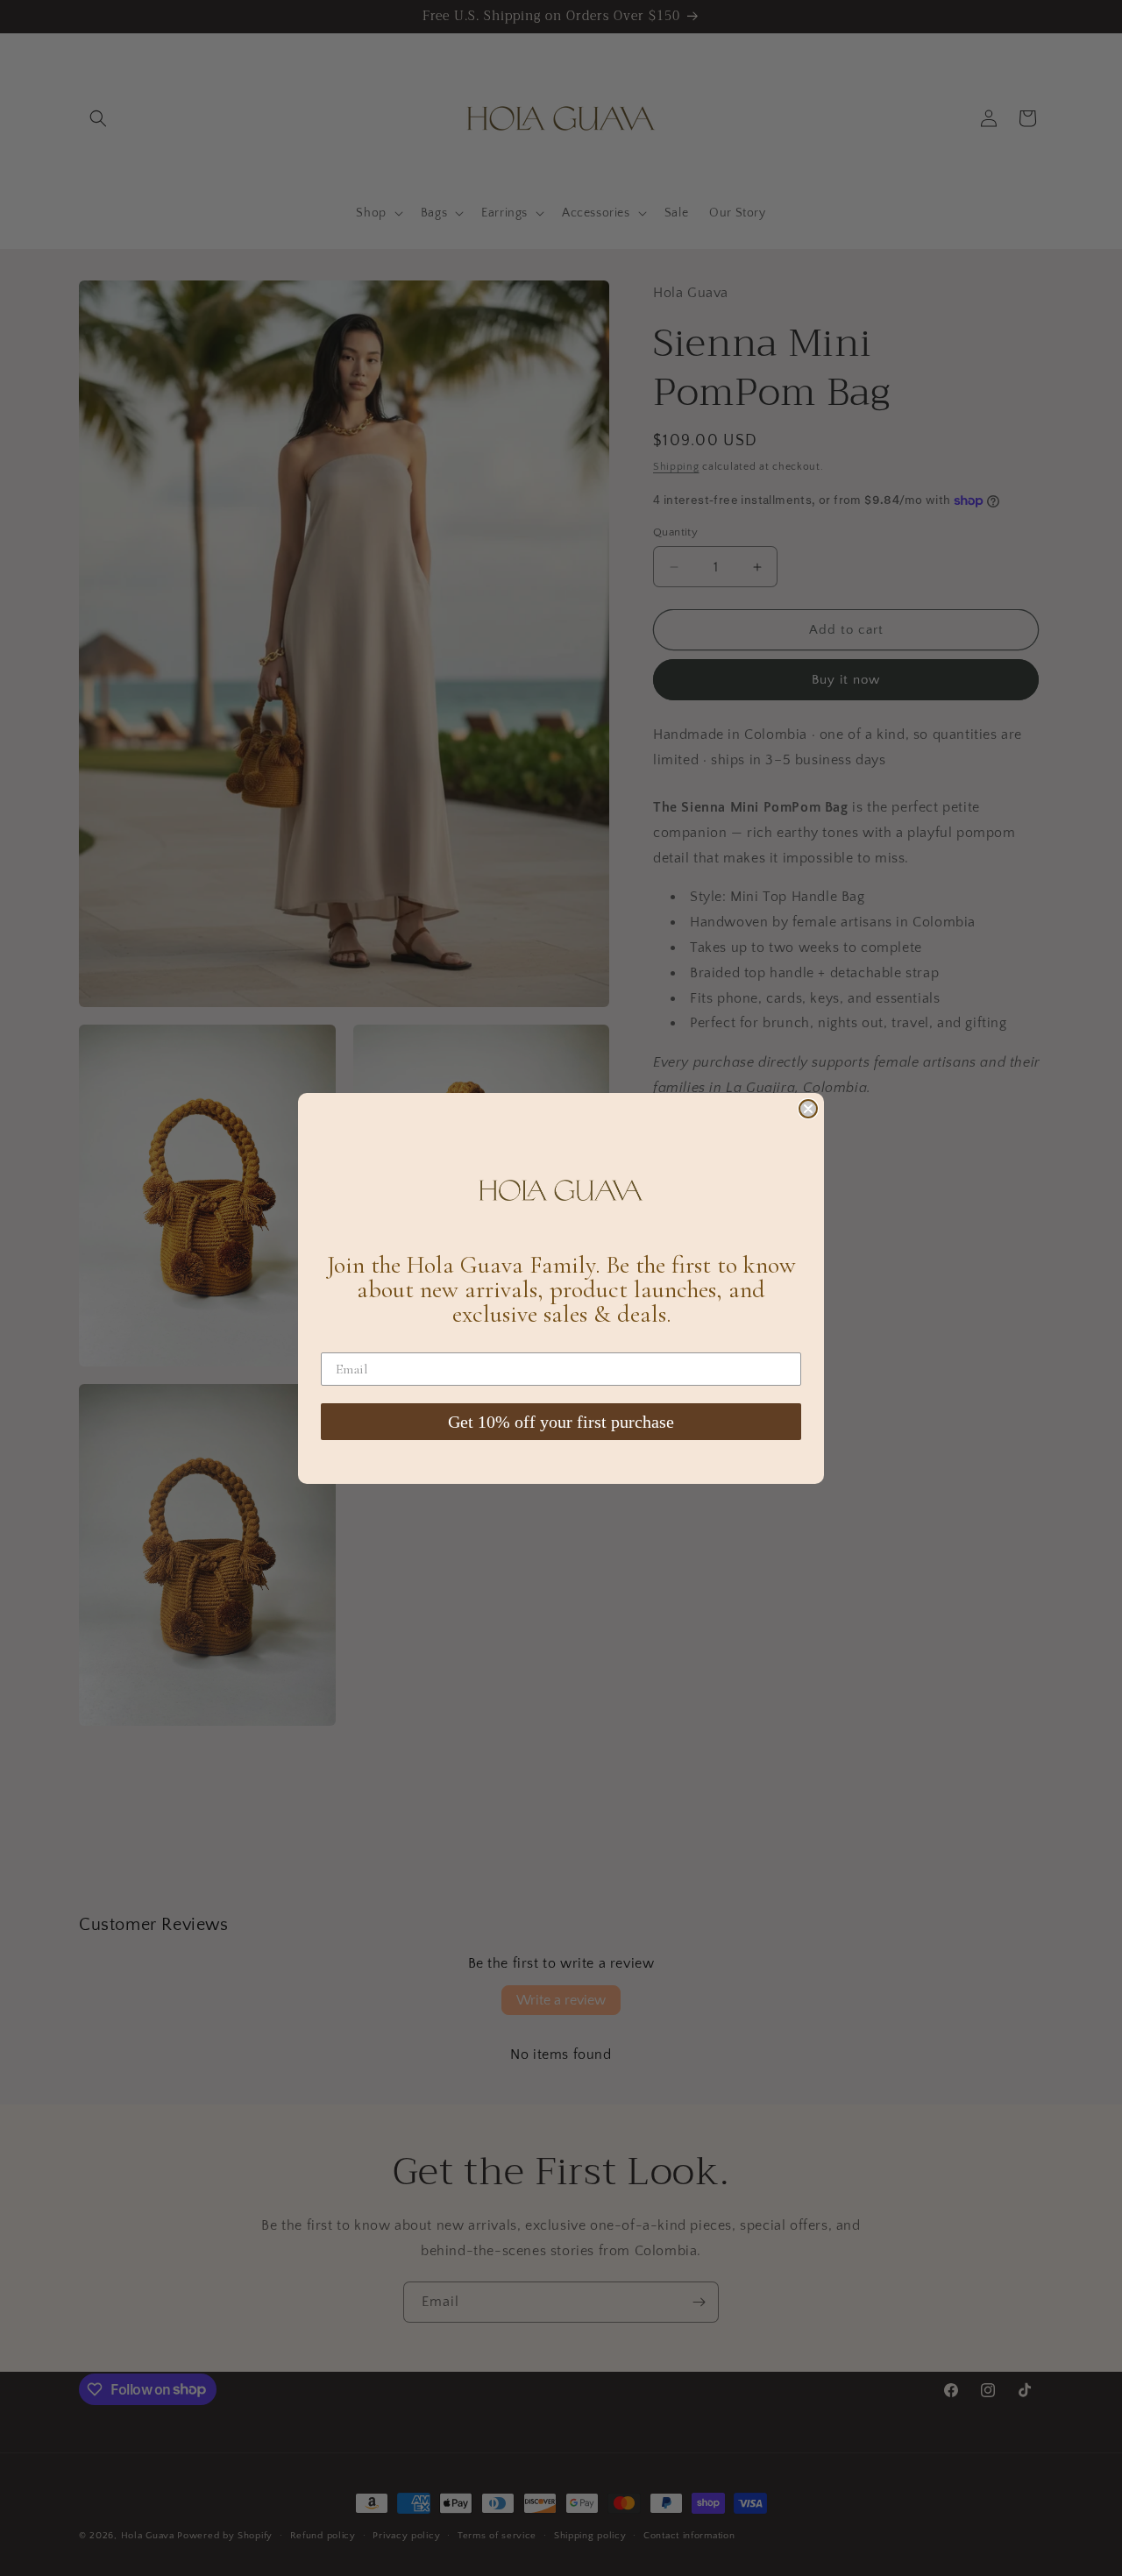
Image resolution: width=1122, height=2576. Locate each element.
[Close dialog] (808, 1109)
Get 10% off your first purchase (561, 1422)
